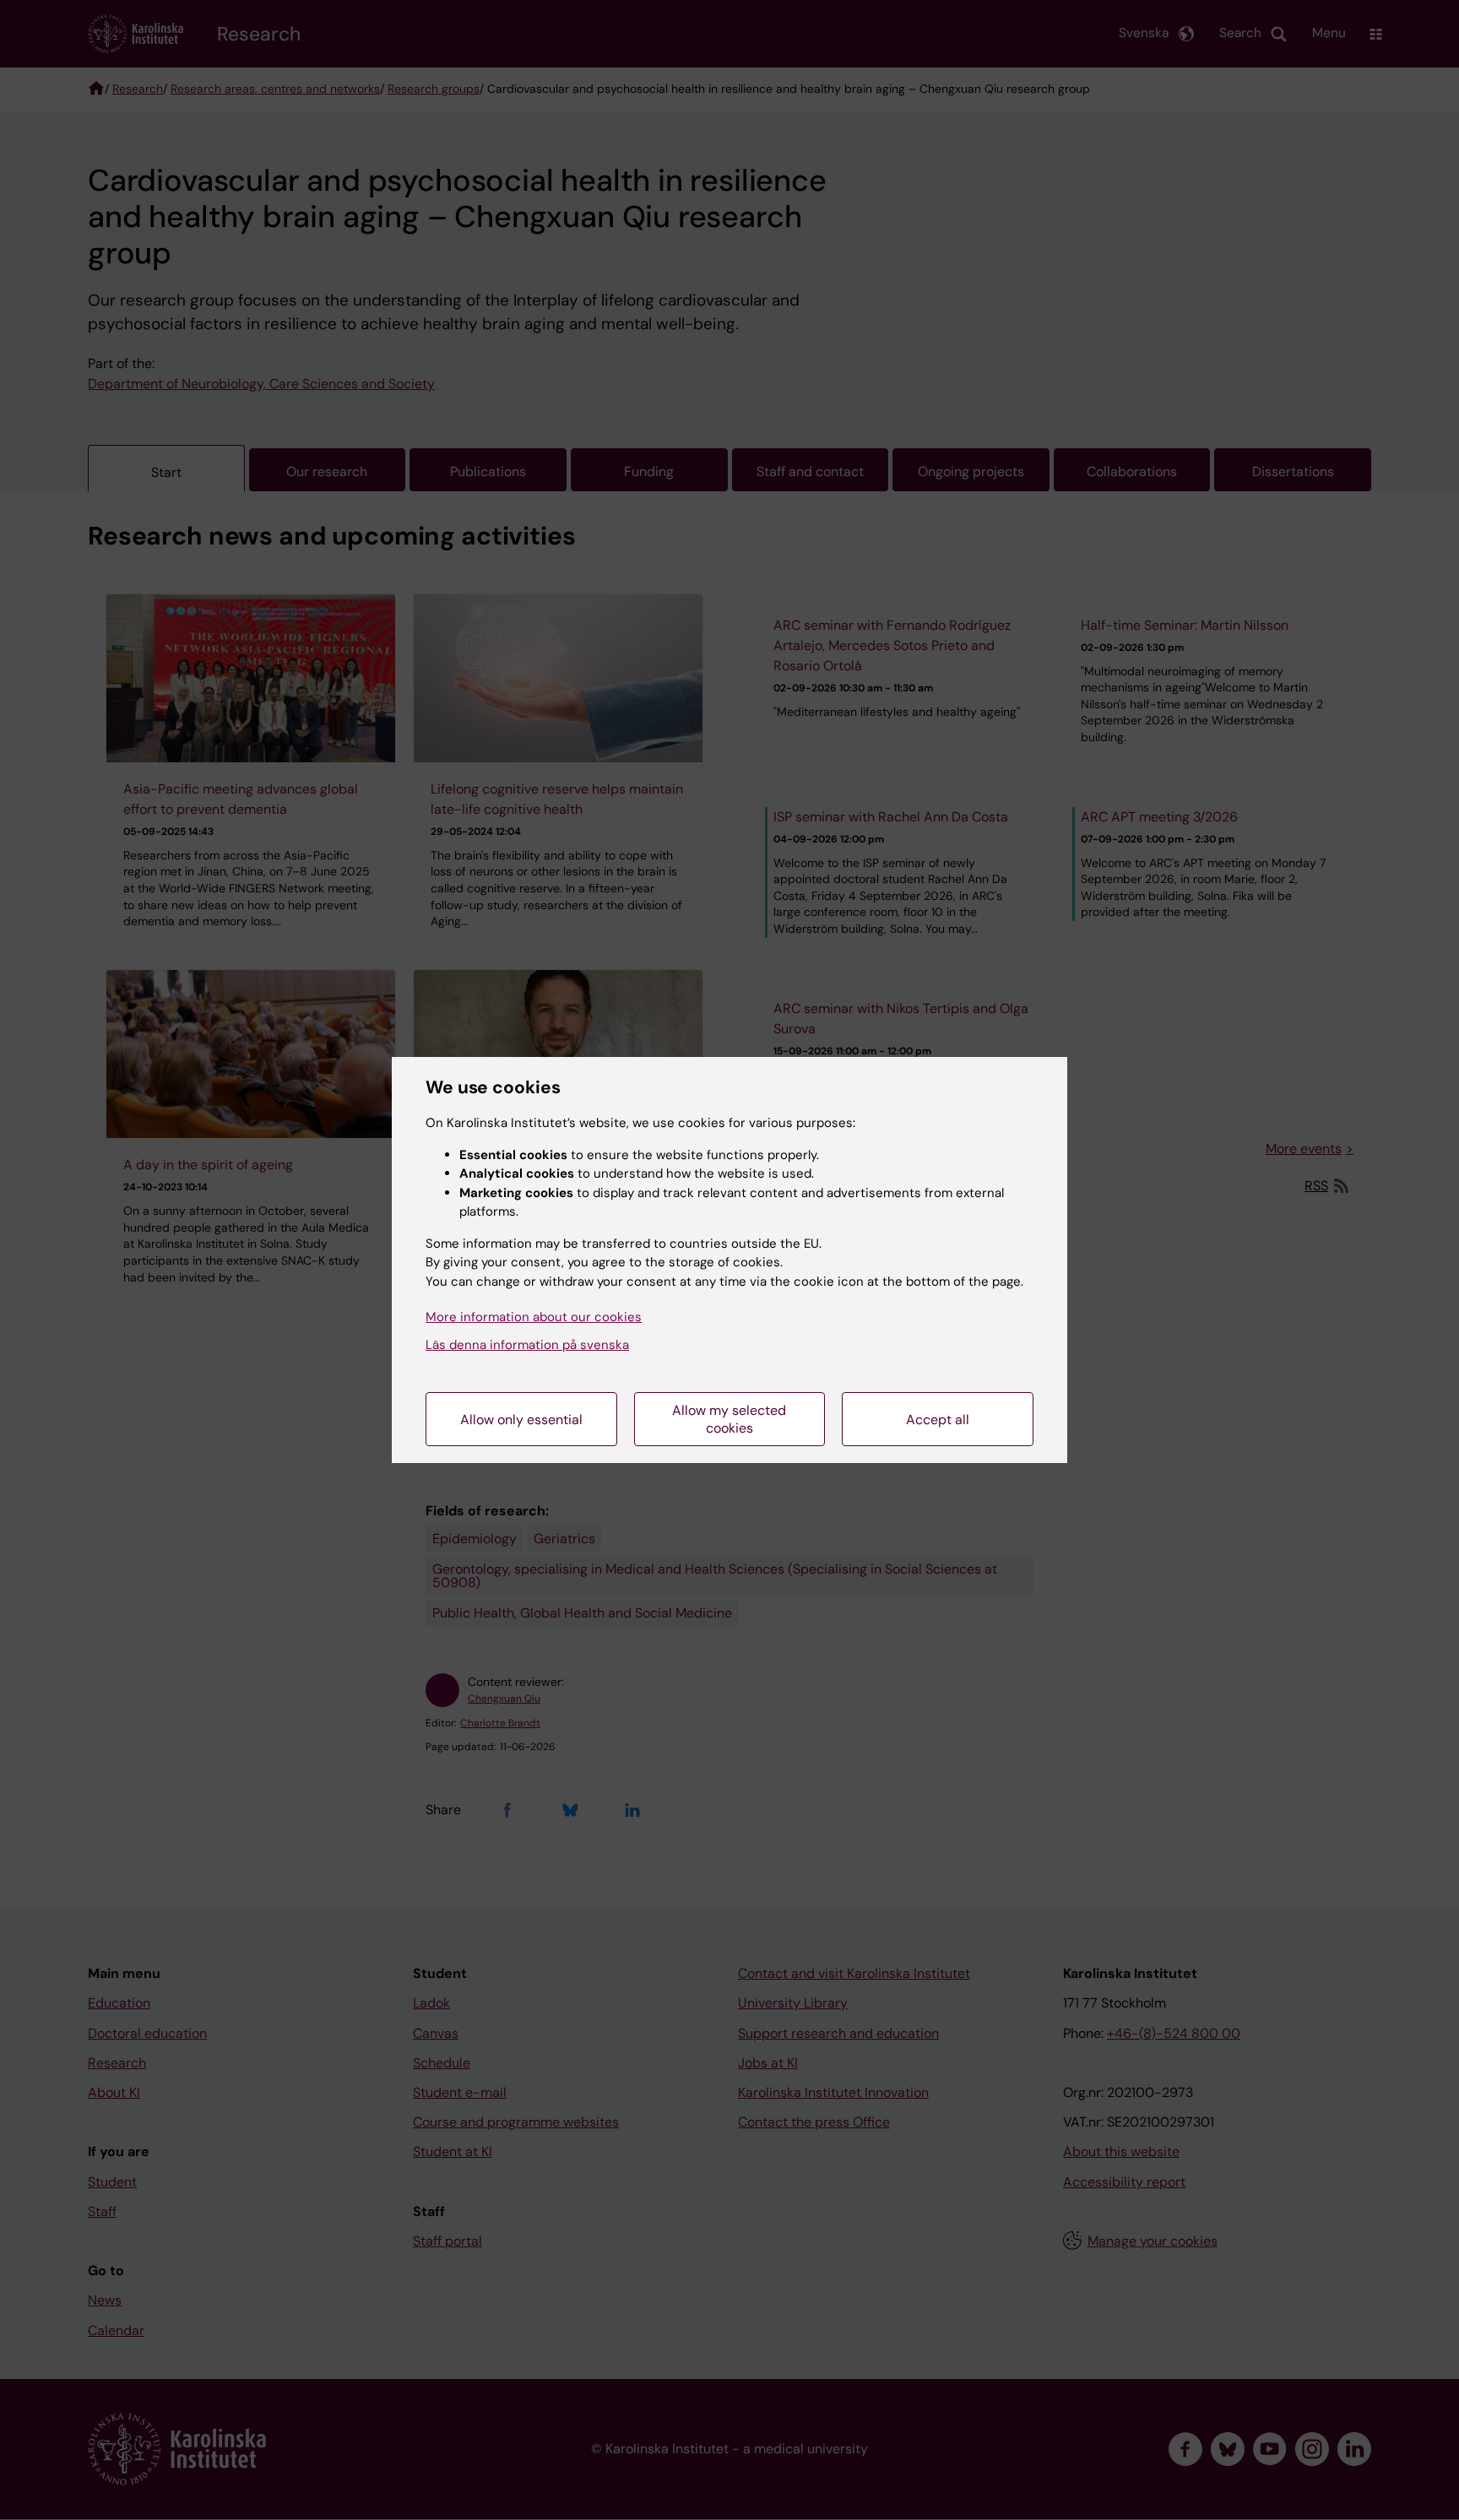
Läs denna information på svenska (527, 1345)
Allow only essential (521, 1420)
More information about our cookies (534, 1317)
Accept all (938, 1420)
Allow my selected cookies (729, 1419)
